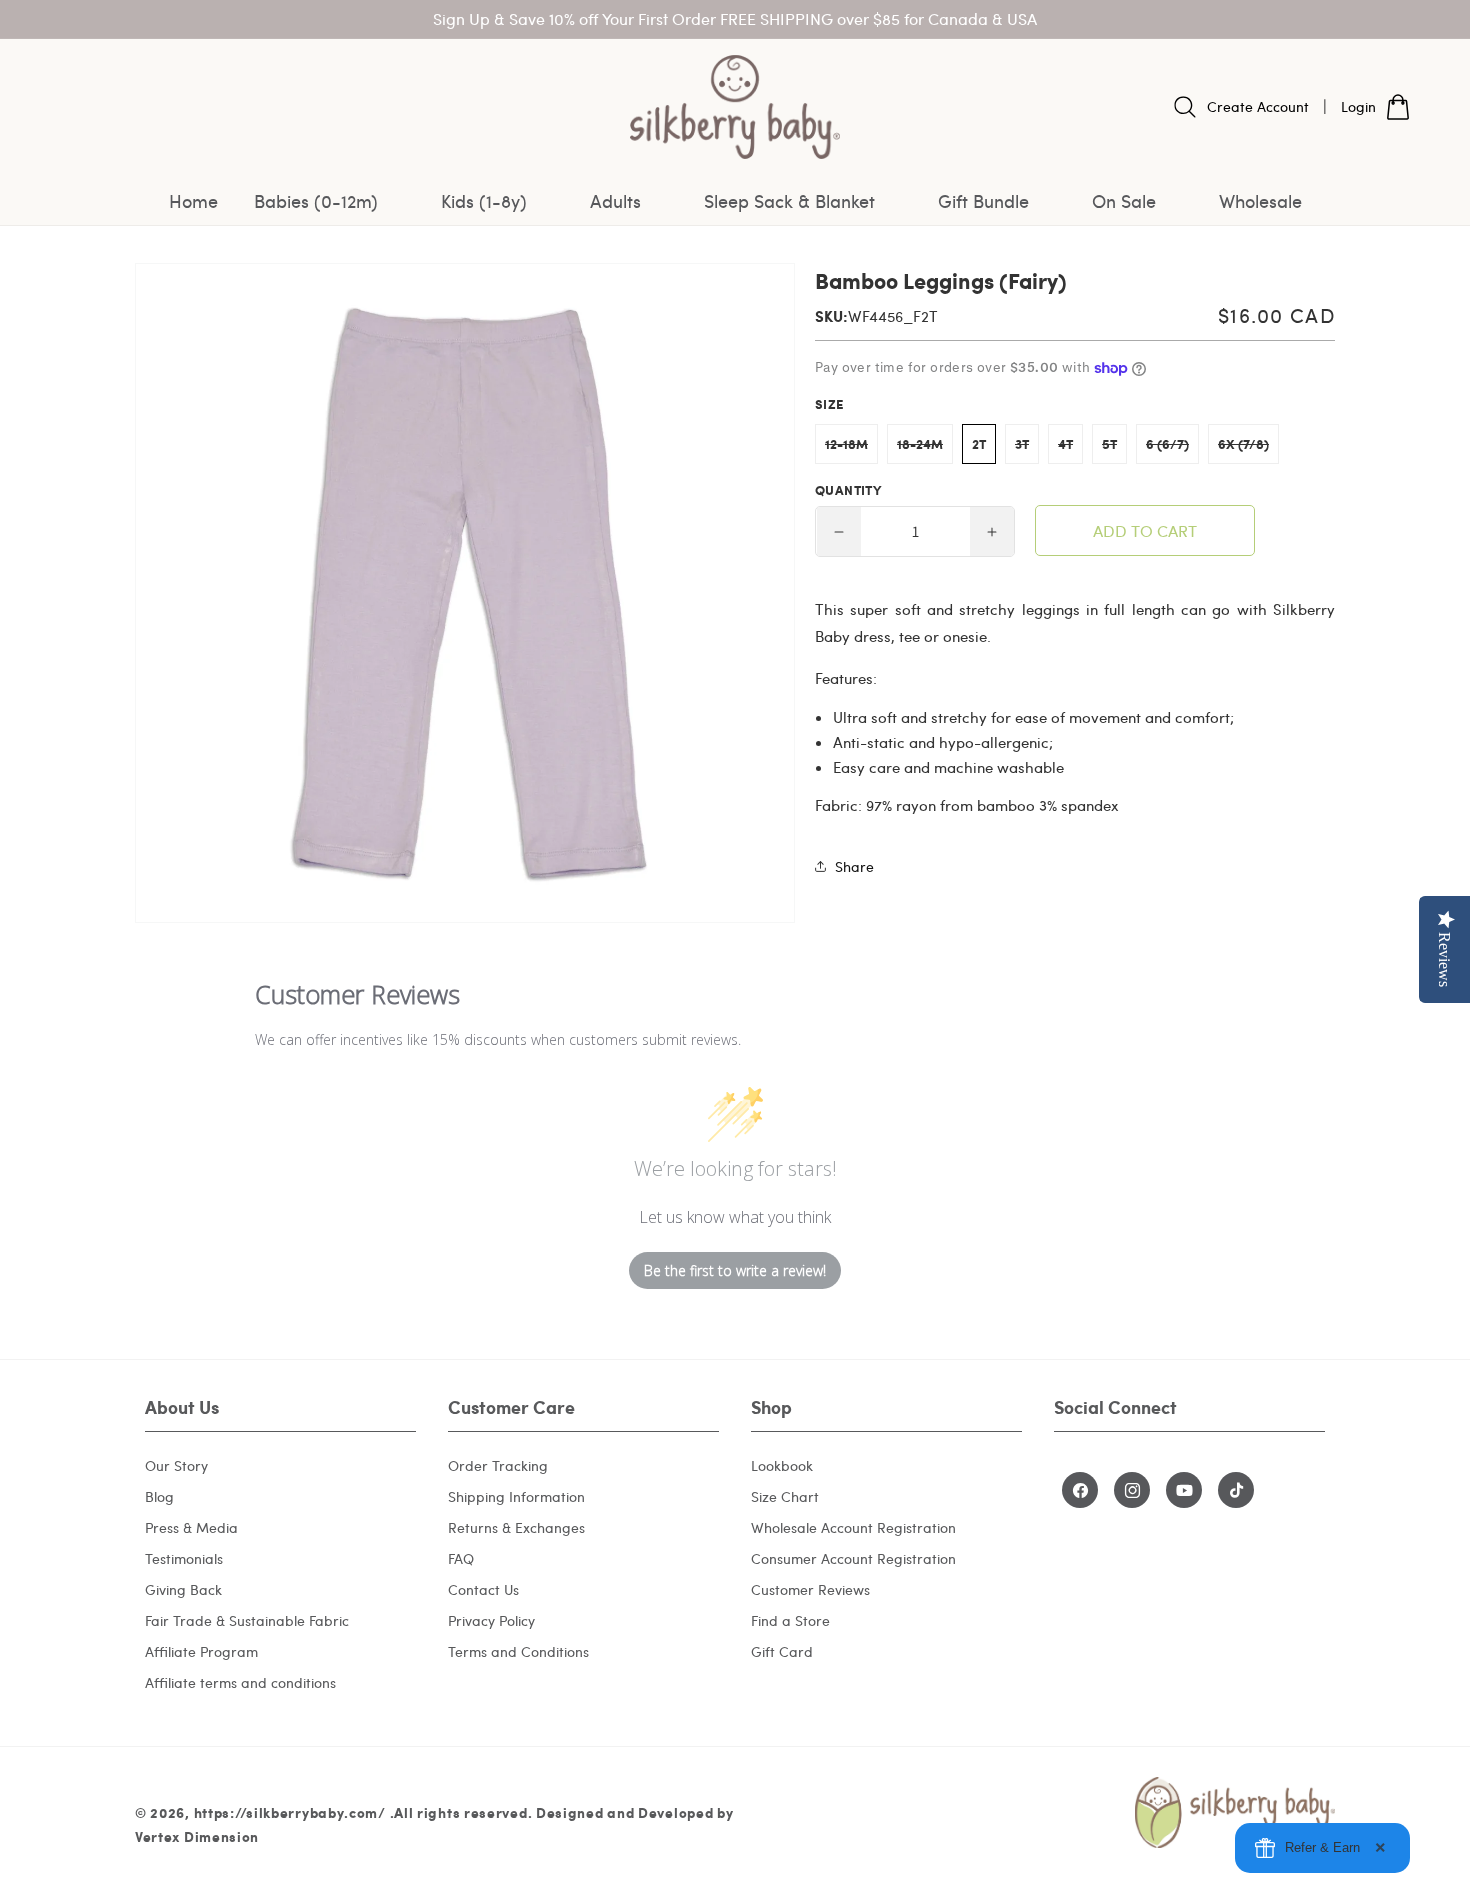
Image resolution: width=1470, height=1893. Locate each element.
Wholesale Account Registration (853, 1527)
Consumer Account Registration (853, 1558)
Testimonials (184, 1558)
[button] (329, 201)
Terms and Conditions (518, 1651)
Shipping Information (516, 1496)
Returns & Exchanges (516, 1527)
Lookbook (782, 1465)
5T (1114, 449)
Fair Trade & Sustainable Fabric (247, 1620)
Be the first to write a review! (735, 1270)
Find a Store (790, 1620)
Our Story (176, 1465)
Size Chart (785, 1496)
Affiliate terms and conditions (240, 1682)
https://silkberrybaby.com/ (290, 1812)
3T (1027, 449)
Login (1358, 106)
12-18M (851, 449)
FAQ (461, 1558)
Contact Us (483, 1589)
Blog (159, 1496)
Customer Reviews (810, 1589)
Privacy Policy (491, 1620)
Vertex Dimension (197, 1836)
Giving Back (183, 1589)
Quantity (848, 490)
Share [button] (854, 866)
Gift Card (782, 1651)
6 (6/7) (1172, 449)
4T (1070, 449)
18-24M (925, 449)
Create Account (1258, 106)
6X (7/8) (1248, 449)
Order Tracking (498, 1465)
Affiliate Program (201, 1651)
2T (979, 444)
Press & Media (191, 1527)
